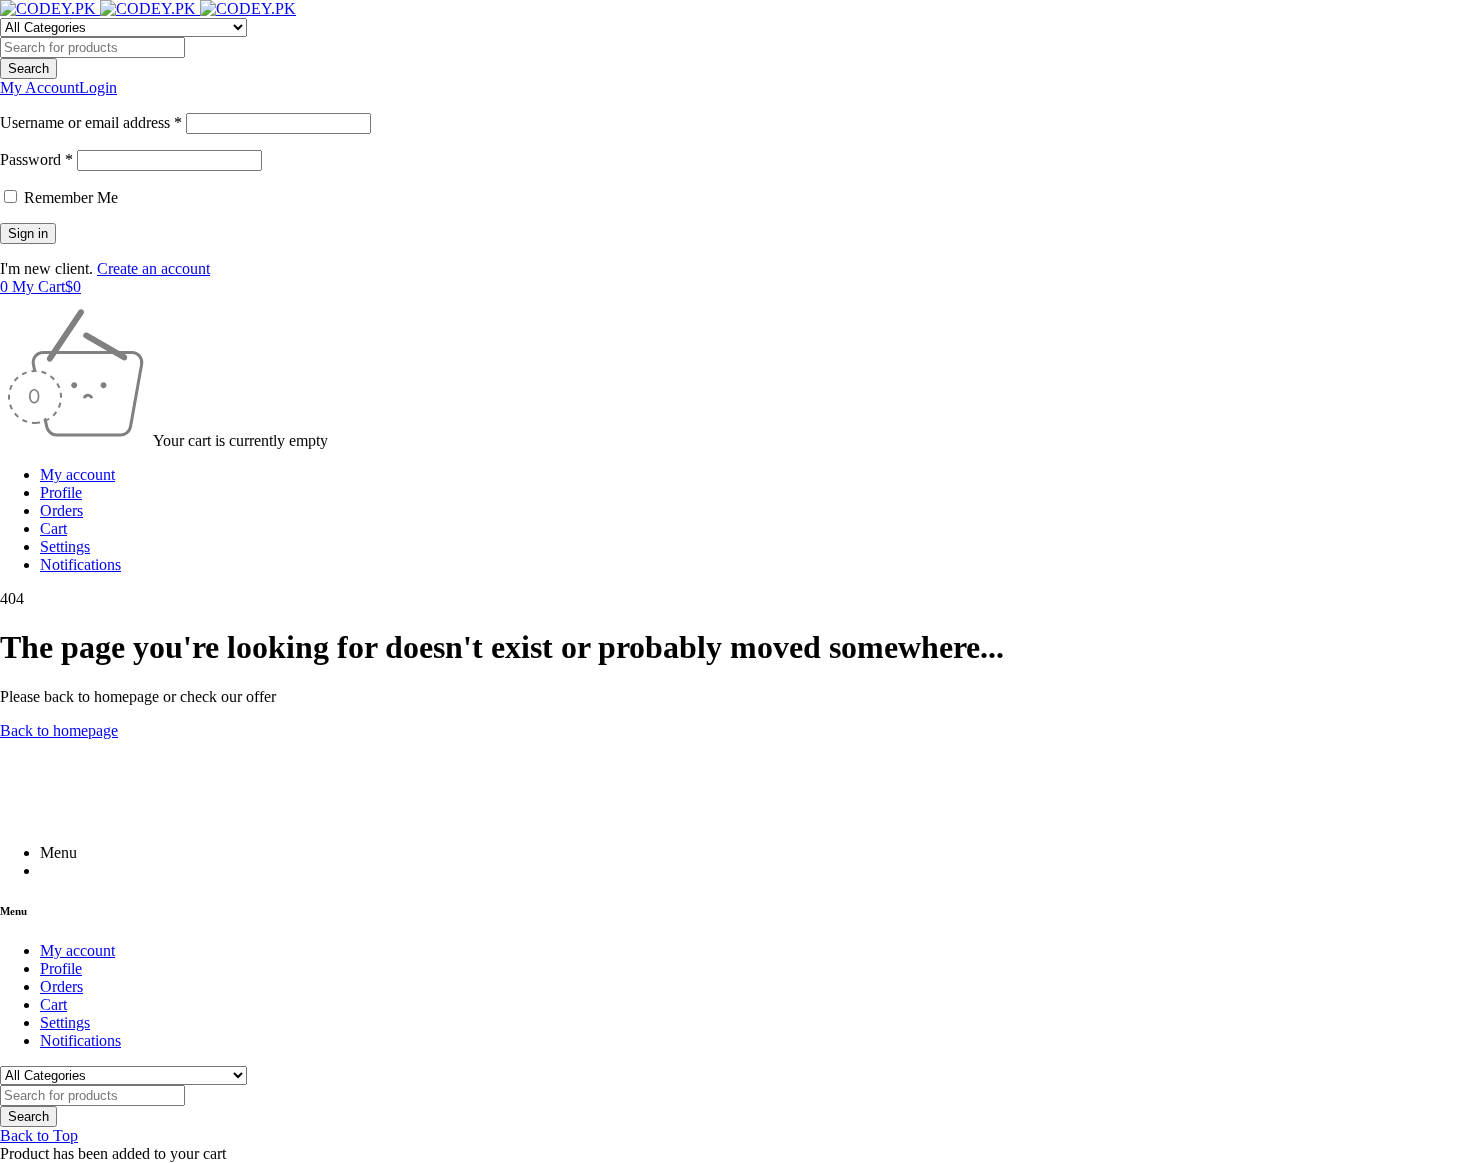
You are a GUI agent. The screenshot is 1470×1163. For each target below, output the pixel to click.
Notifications (80, 564)
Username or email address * (91, 122)
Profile (61, 492)
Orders (61, 510)
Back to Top (39, 1135)
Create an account (153, 268)
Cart (53, 528)
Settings (65, 546)
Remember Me (69, 197)
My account (77, 474)
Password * (36, 159)
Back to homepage (59, 730)
